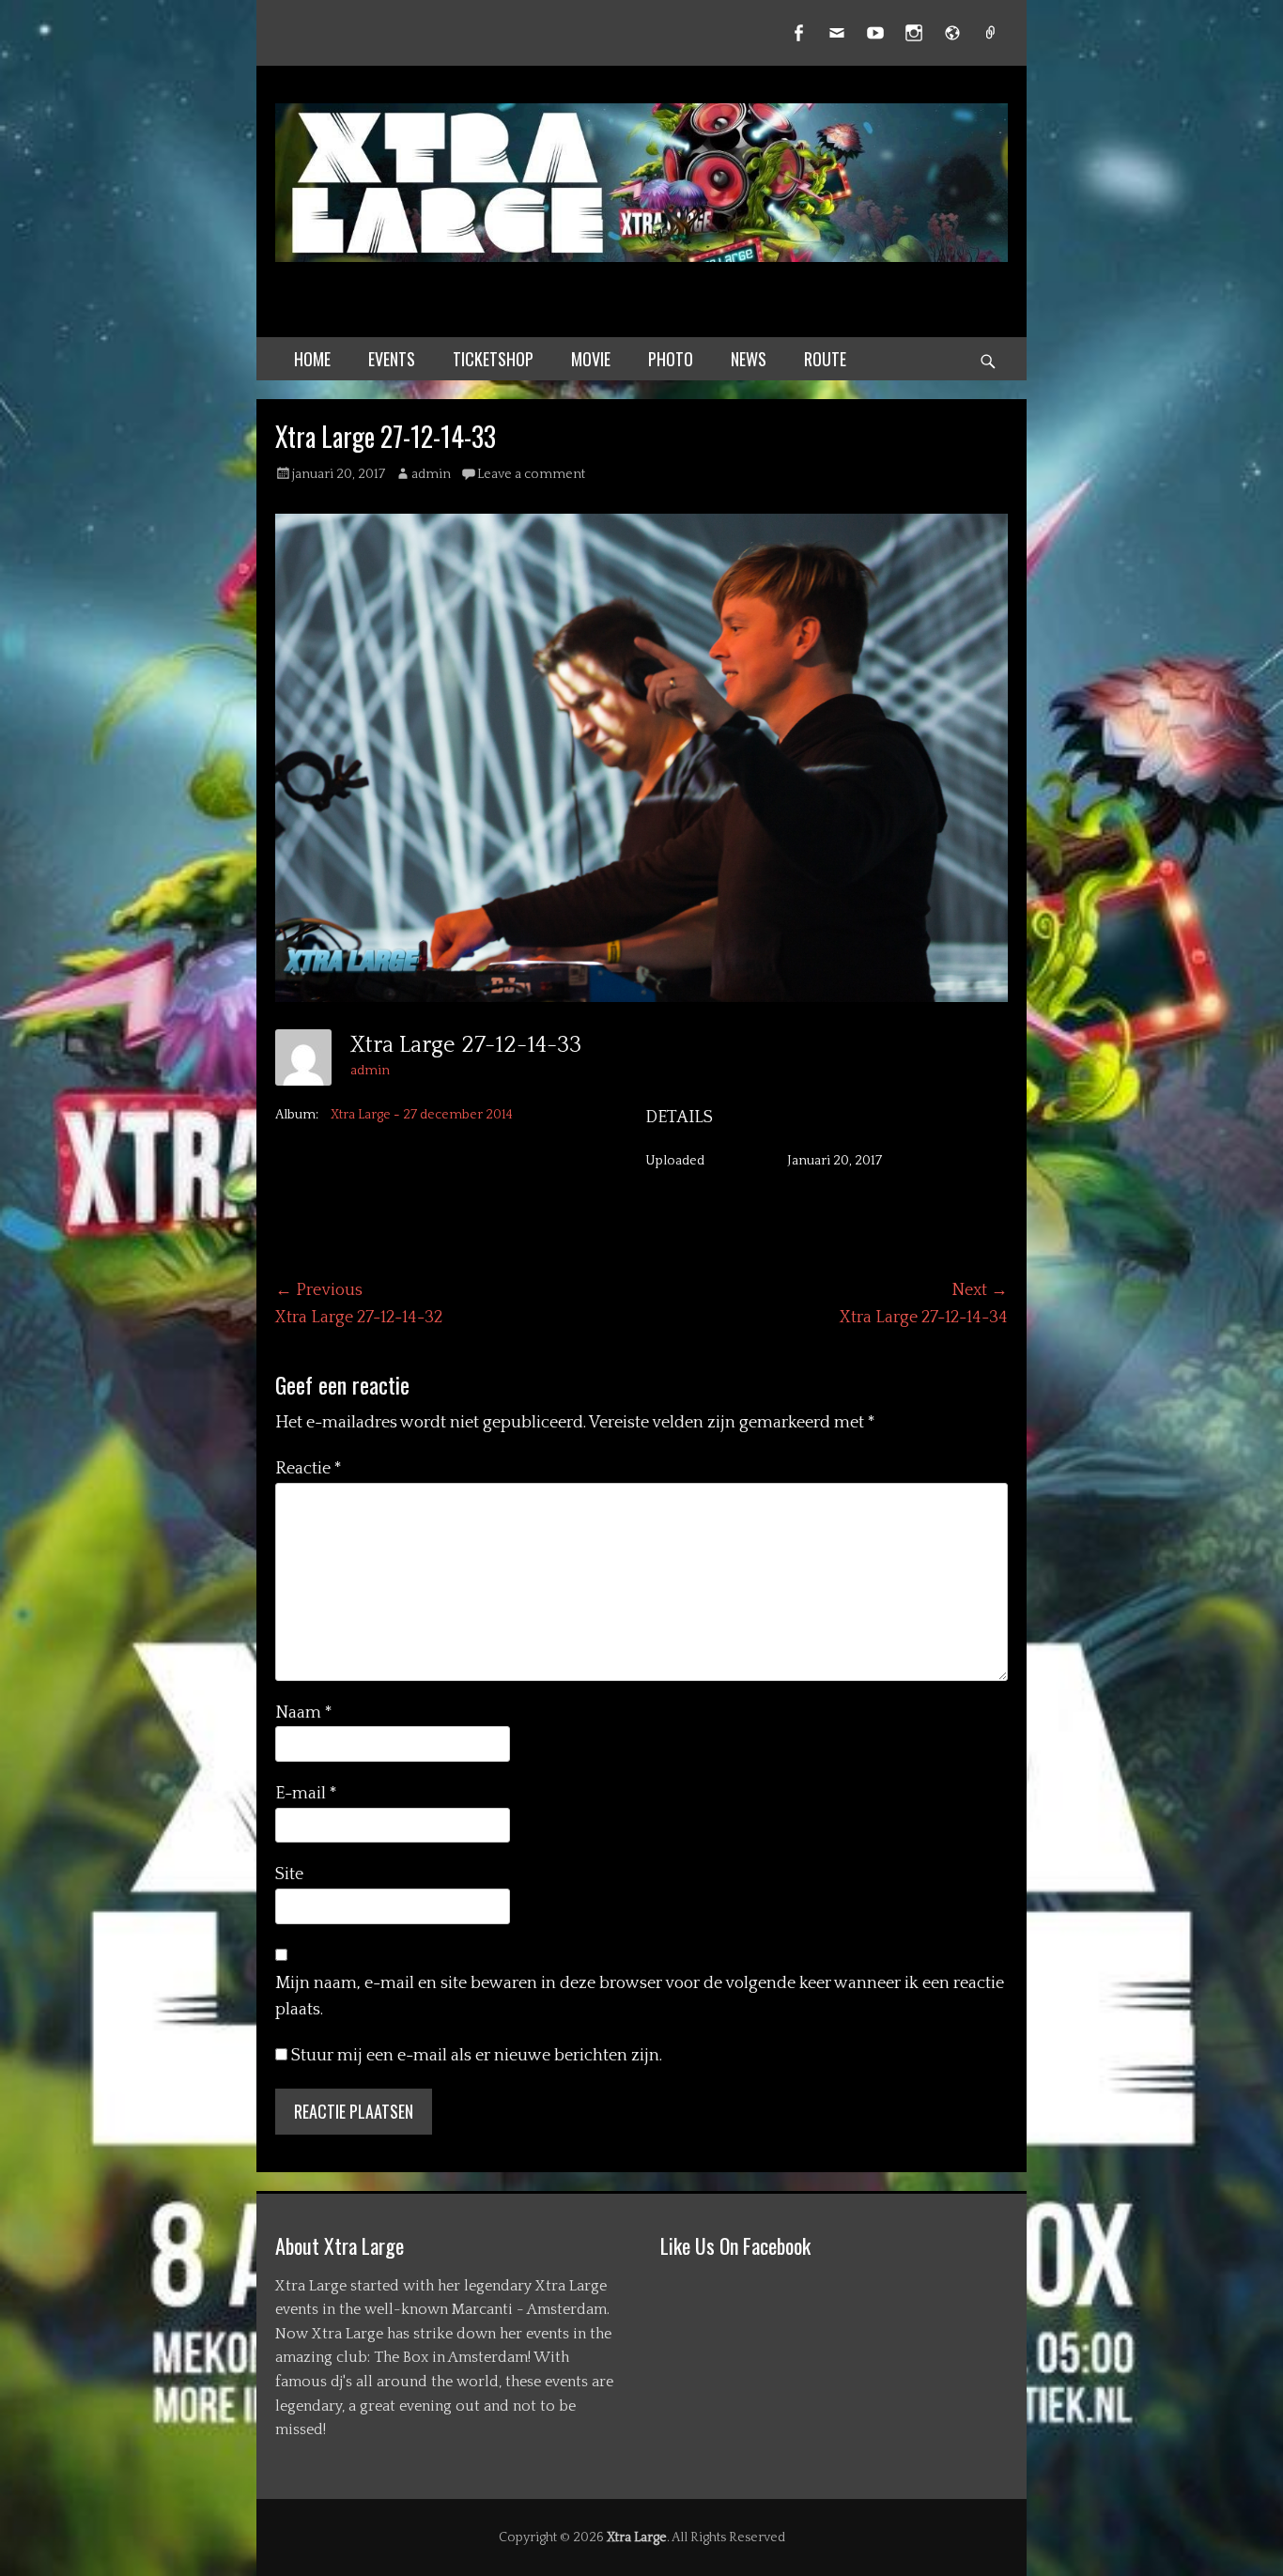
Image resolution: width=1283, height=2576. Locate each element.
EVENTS (392, 359)
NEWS (749, 359)
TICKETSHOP (493, 359)
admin (431, 474)
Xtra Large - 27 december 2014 (422, 1115)
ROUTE (825, 359)
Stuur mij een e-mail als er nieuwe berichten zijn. (477, 2056)
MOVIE (591, 359)
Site (289, 1874)
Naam (304, 1713)
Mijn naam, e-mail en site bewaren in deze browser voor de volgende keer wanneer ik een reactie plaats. (640, 1997)
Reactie (309, 1469)
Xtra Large (637, 2537)
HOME (312, 359)
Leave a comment (531, 474)
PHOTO (671, 359)
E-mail (306, 1794)
